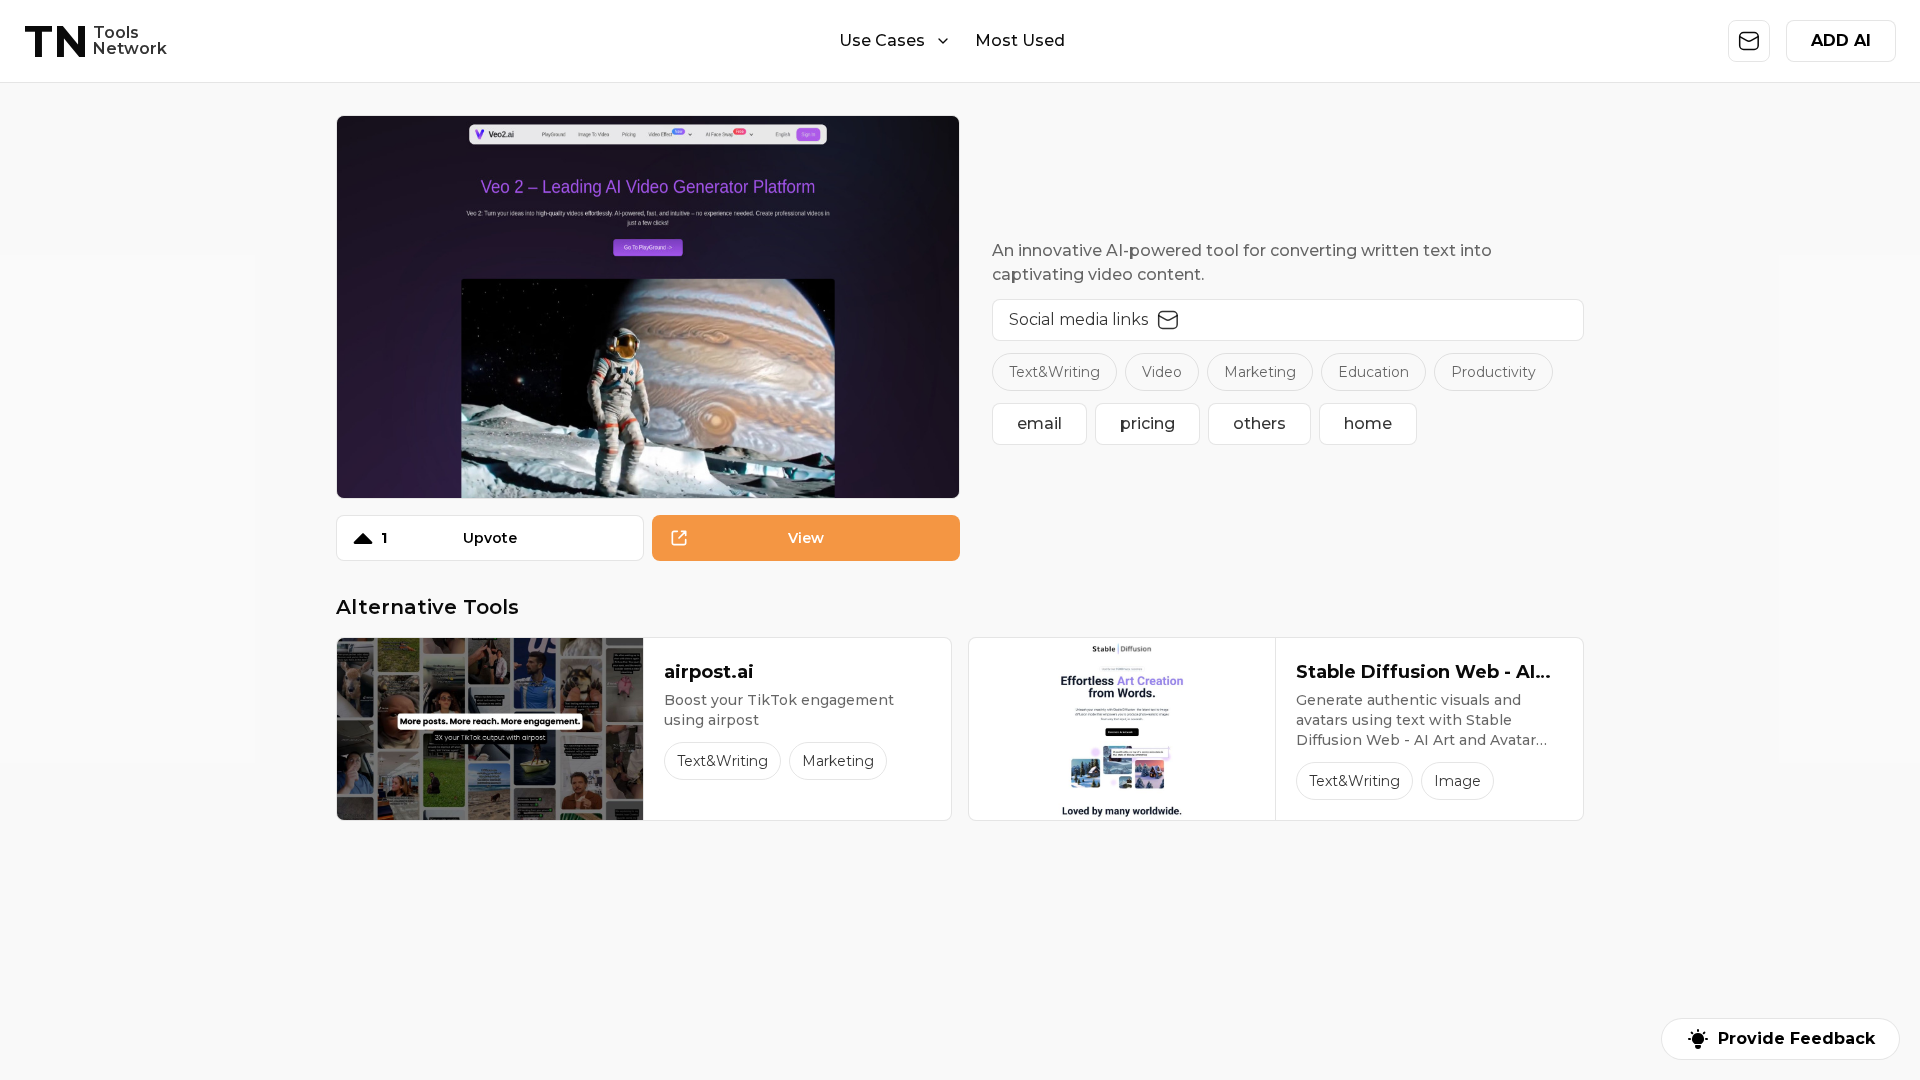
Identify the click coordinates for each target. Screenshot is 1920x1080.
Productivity (1493, 372)
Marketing (1260, 372)
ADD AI (1841, 40)
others (1259, 423)
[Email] (1168, 320)
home (1368, 423)
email (1039, 423)
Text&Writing (1054, 372)
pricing (1147, 423)
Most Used (1020, 40)
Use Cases (882, 40)
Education (1373, 372)
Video (1162, 372)
